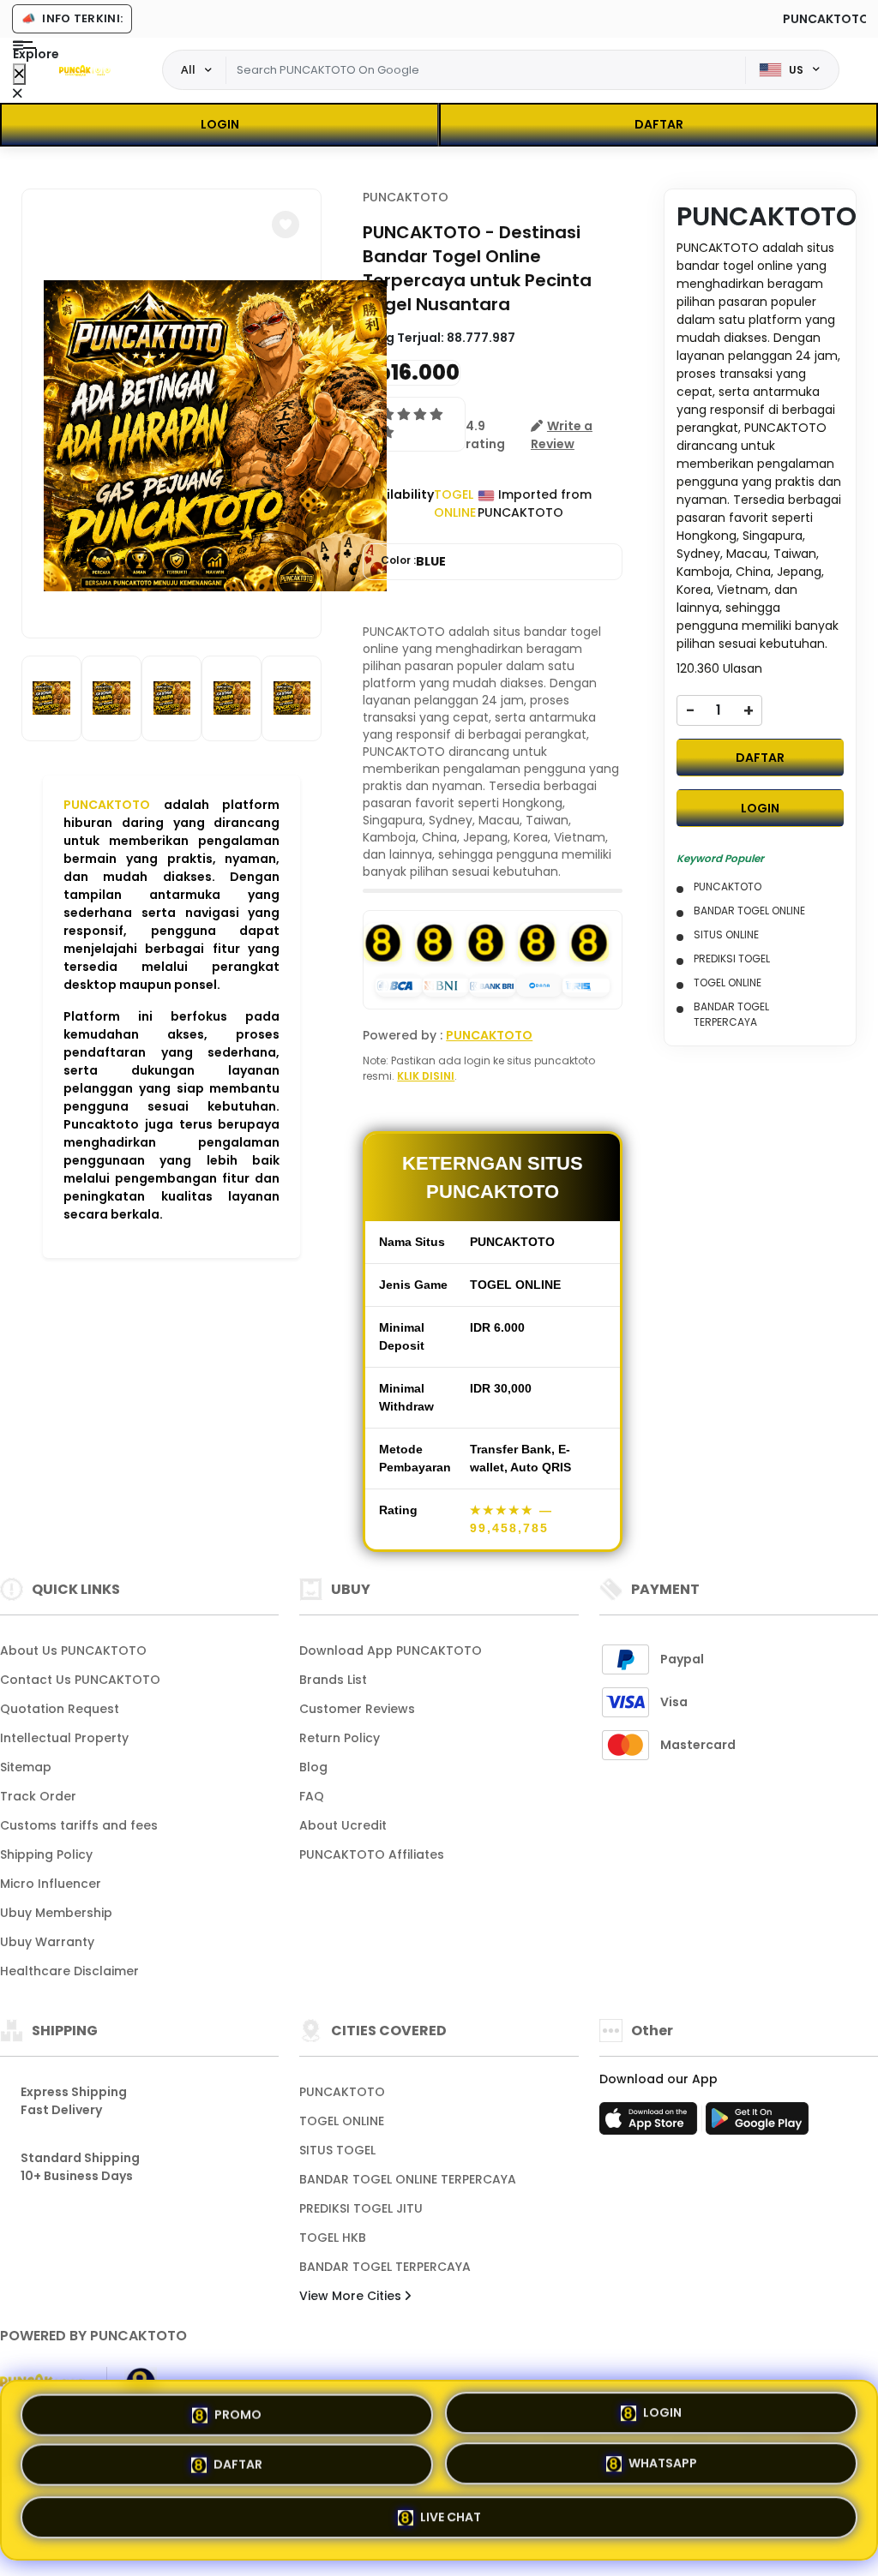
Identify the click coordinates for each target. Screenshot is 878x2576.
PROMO (238, 2414)
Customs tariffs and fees (79, 1825)
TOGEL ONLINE (342, 2121)
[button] (286, 225)
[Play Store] (757, 2124)
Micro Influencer (51, 1884)
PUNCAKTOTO (107, 805)
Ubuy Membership (56, 1913)
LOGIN (220, 124)
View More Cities (352, 2296)
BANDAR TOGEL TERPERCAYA (385, 2267)
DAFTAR (659, 124)
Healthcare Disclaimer (69, 1971)
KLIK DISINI (426, 1076)
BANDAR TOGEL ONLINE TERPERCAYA (408, 2179)
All (188, 69)
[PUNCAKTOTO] (85, 70)
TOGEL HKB (333, 2238)
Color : (413, 561)
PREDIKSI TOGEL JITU (361, 2208)
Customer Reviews (357, 1709)
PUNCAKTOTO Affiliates (372, 1854)
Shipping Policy (46, 1854)
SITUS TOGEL (337, 2150)
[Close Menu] (19, 74)
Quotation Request (60, 1709)
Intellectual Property (64, 1738)
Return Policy (340, 1738)
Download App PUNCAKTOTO (391, 1650)
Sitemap (26, 1767)
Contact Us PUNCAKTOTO (80, 1680)
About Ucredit (343, 1825)
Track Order (38, 1796)
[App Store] (651, 2124)
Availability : (398, 503)
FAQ (312, 1796)
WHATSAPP (663, 2469)
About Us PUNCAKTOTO (73, 1650)
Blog (313, 1767)
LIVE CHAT (451, 2520)
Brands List (333, 1680)
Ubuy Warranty (47, 1942)
